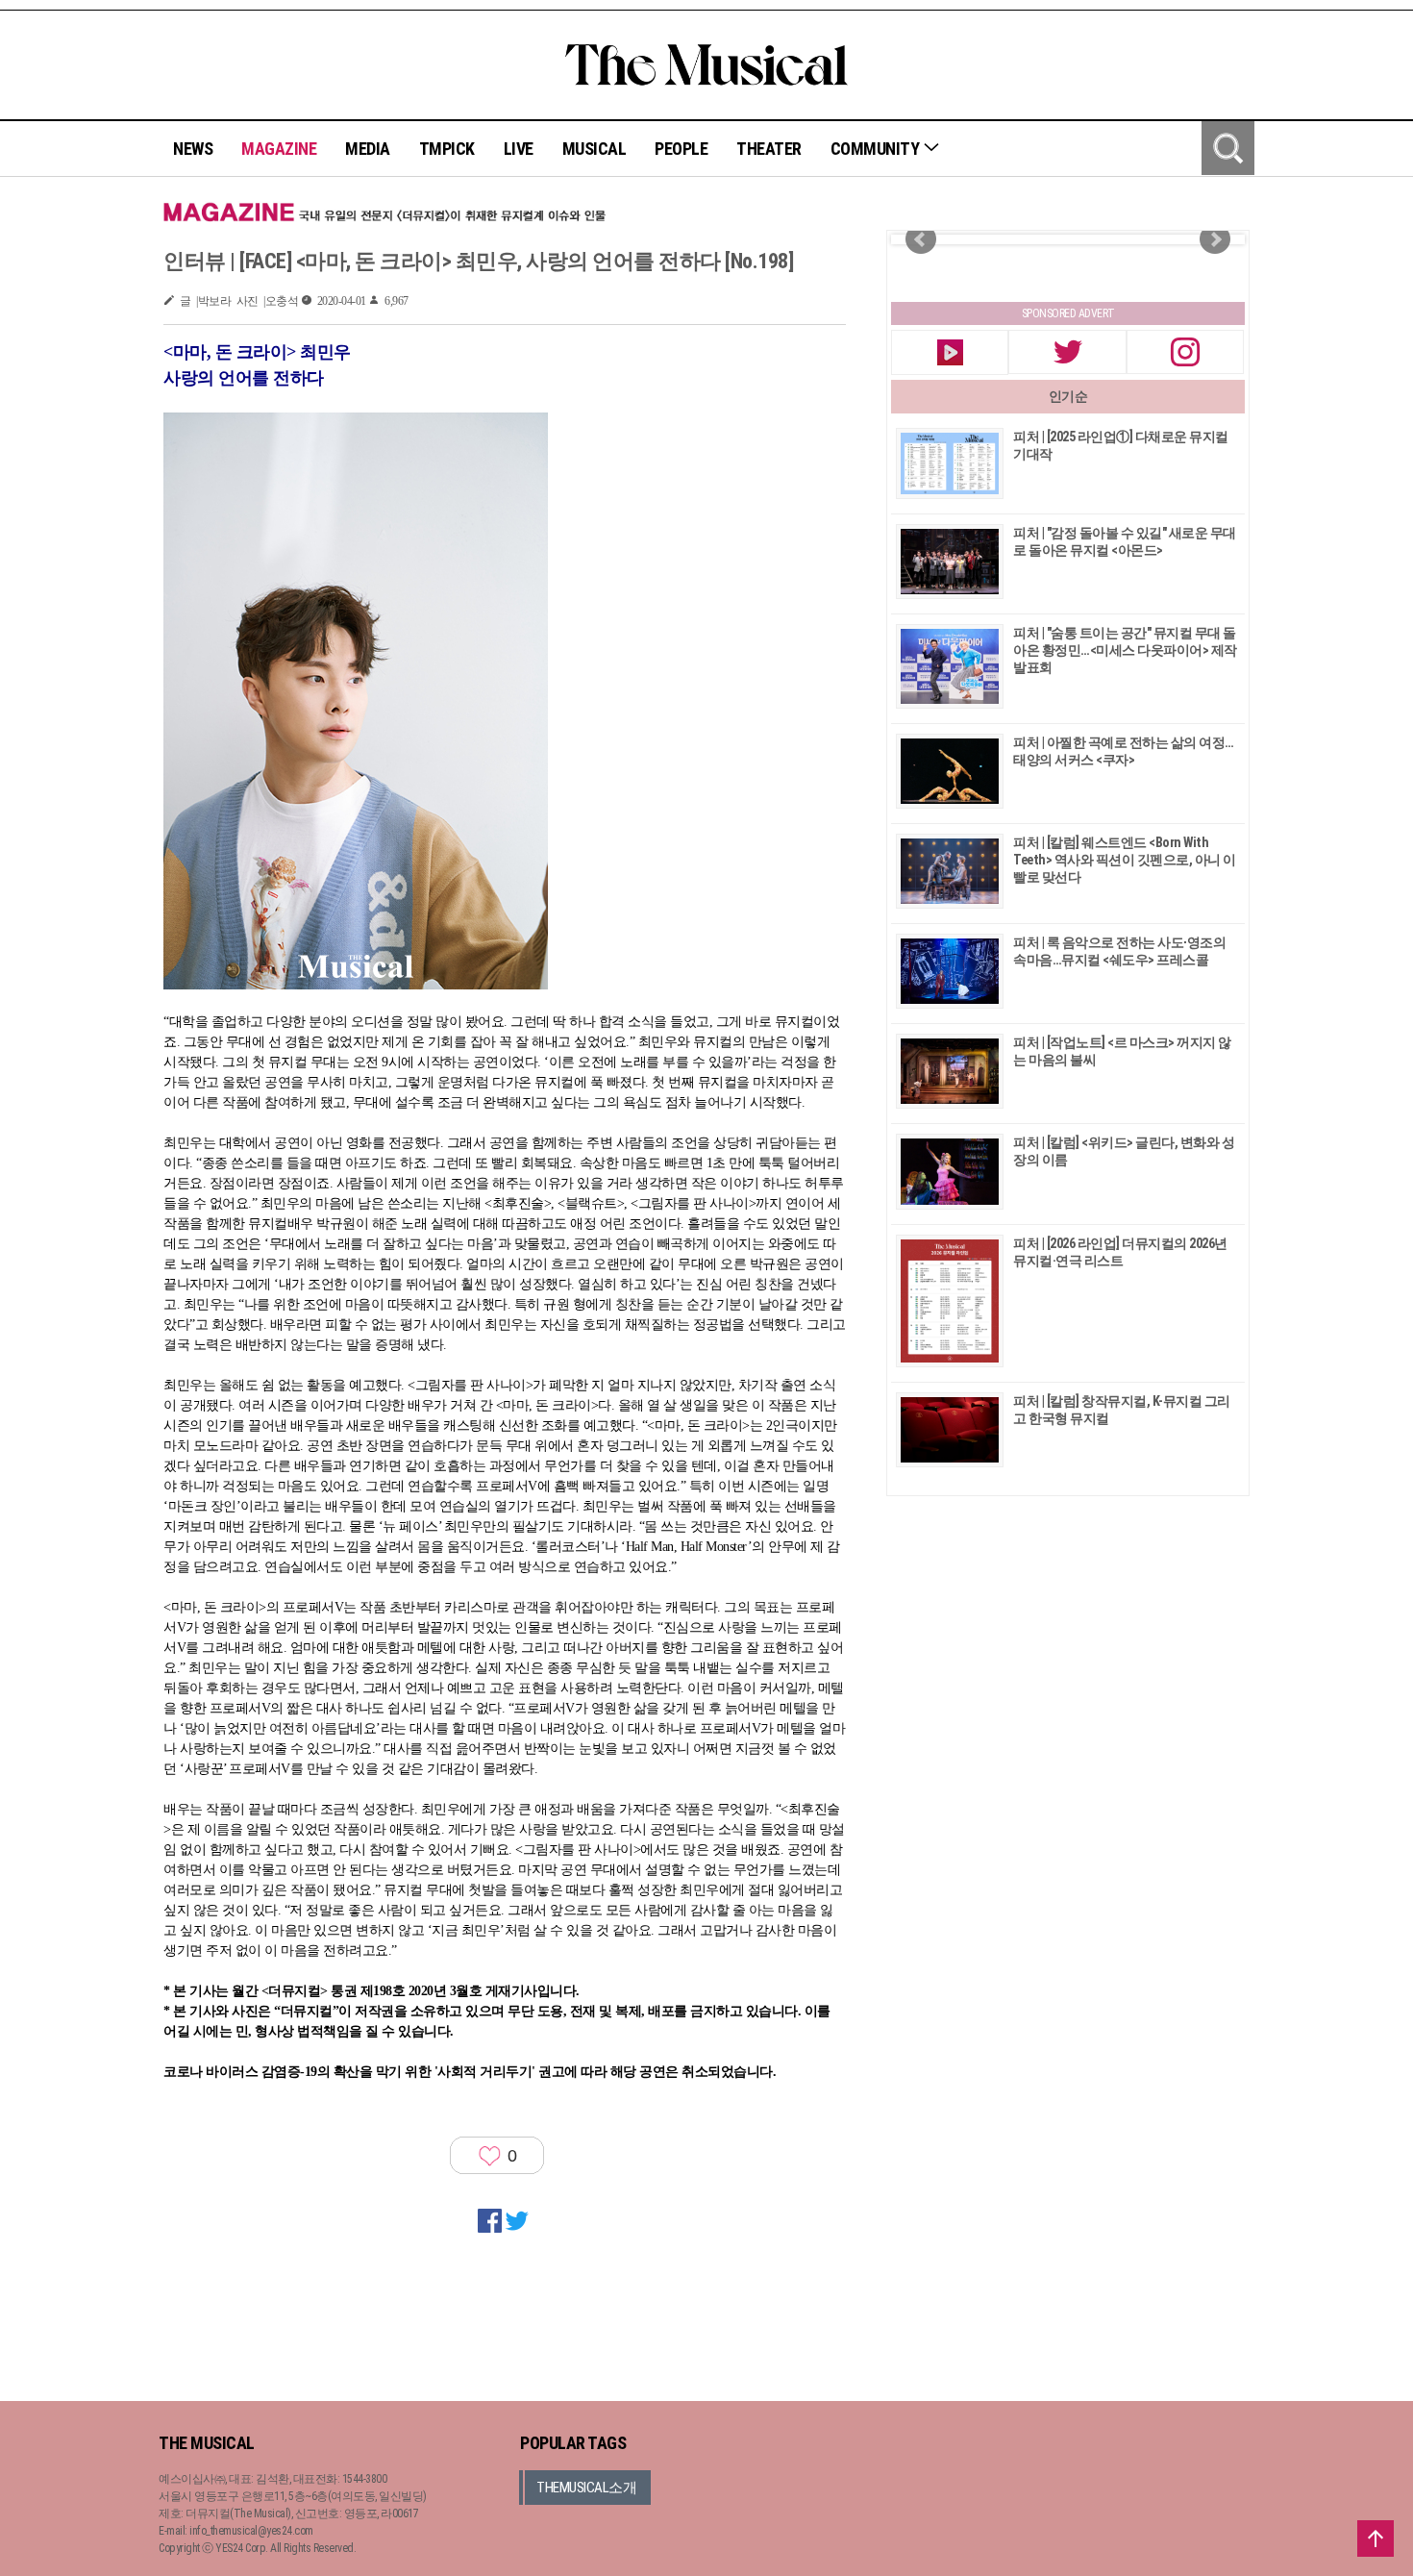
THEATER (769, 149)
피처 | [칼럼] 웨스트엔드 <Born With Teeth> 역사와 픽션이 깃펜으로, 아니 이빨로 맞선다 (1125, 860)
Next (1215, 239)
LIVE (519, 149)
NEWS (193, 149)
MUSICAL (595, 149)
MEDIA (368, 149)
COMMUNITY (877, 149)
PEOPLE (681, 149)
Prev (921, 239)
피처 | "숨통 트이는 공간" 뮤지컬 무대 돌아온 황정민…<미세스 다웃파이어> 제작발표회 (1125, 650)
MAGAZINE (279, 149)
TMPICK (447, 149)
